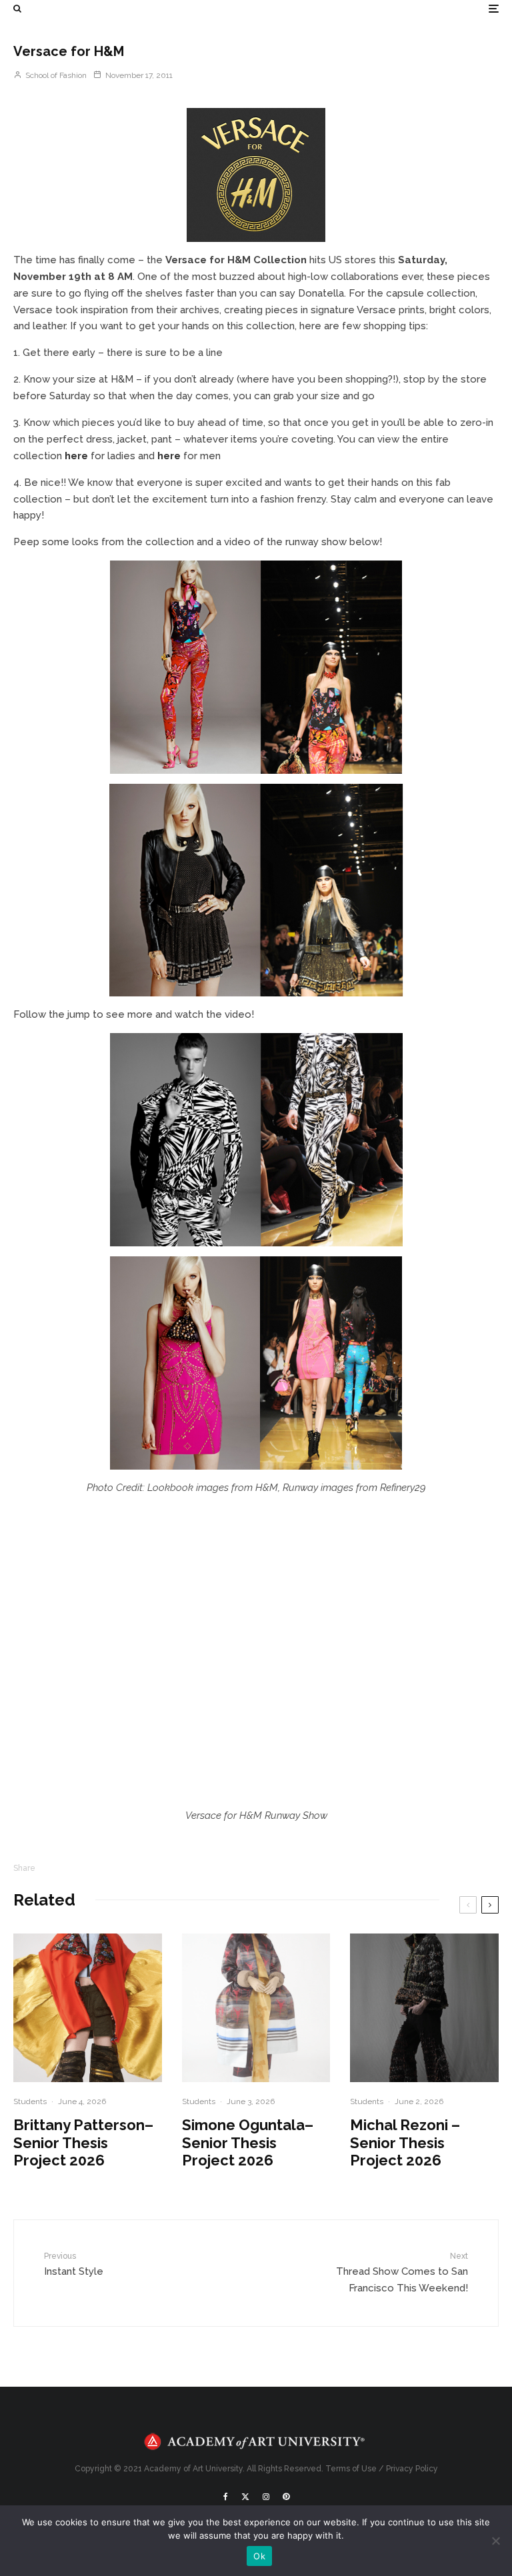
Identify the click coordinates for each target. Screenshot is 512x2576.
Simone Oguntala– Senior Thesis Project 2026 (248, 2142)
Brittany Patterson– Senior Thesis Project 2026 (83, 2142)
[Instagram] (266, 2497)
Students (30, 2101)
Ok (259, 2556)
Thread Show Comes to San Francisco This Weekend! (402, 2273)
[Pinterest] (286, 2497)
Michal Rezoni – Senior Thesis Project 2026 (405, 2142)
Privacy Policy (412, 2469)
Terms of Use (351, 2469)
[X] (245, 2497)
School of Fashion (55, 75)
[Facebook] (226, 2497)
